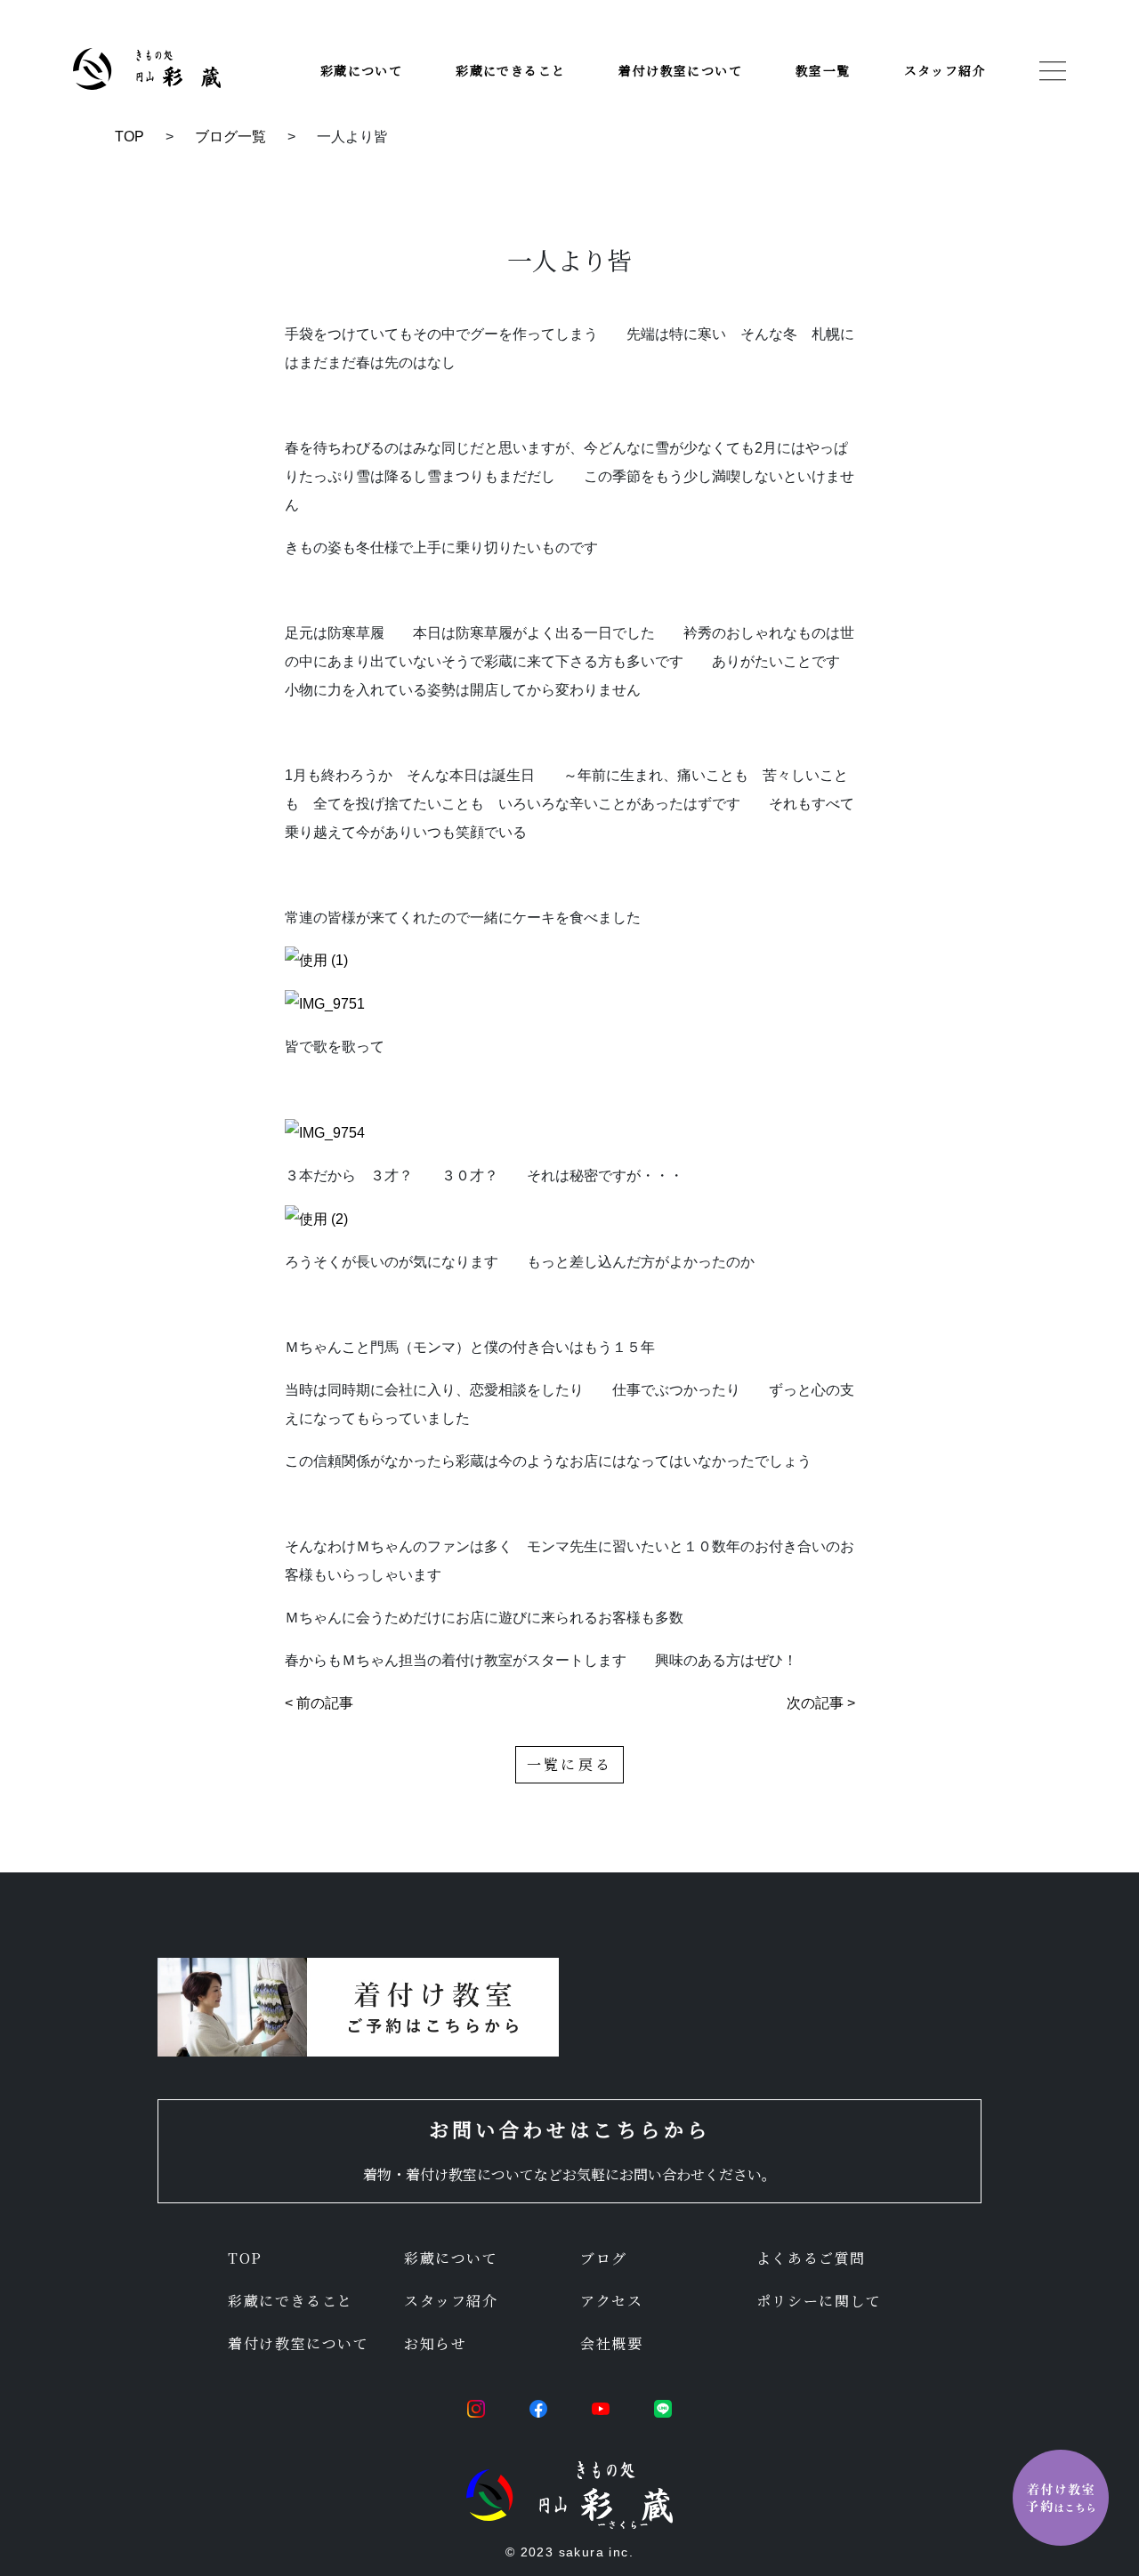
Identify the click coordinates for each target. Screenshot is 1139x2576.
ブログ (604, 2258)
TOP (129, 137)
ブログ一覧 (230, 137)
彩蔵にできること (510, 70)
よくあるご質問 (811, 2258)
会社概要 (611, 2343)
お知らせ (435, 2343)
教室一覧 (823, 70)
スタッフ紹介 (945, 70)
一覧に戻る (569, 1764)
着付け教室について (680, 70)
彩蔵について (361, 70)
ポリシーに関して (819, 2301)
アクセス (611, 2301)
